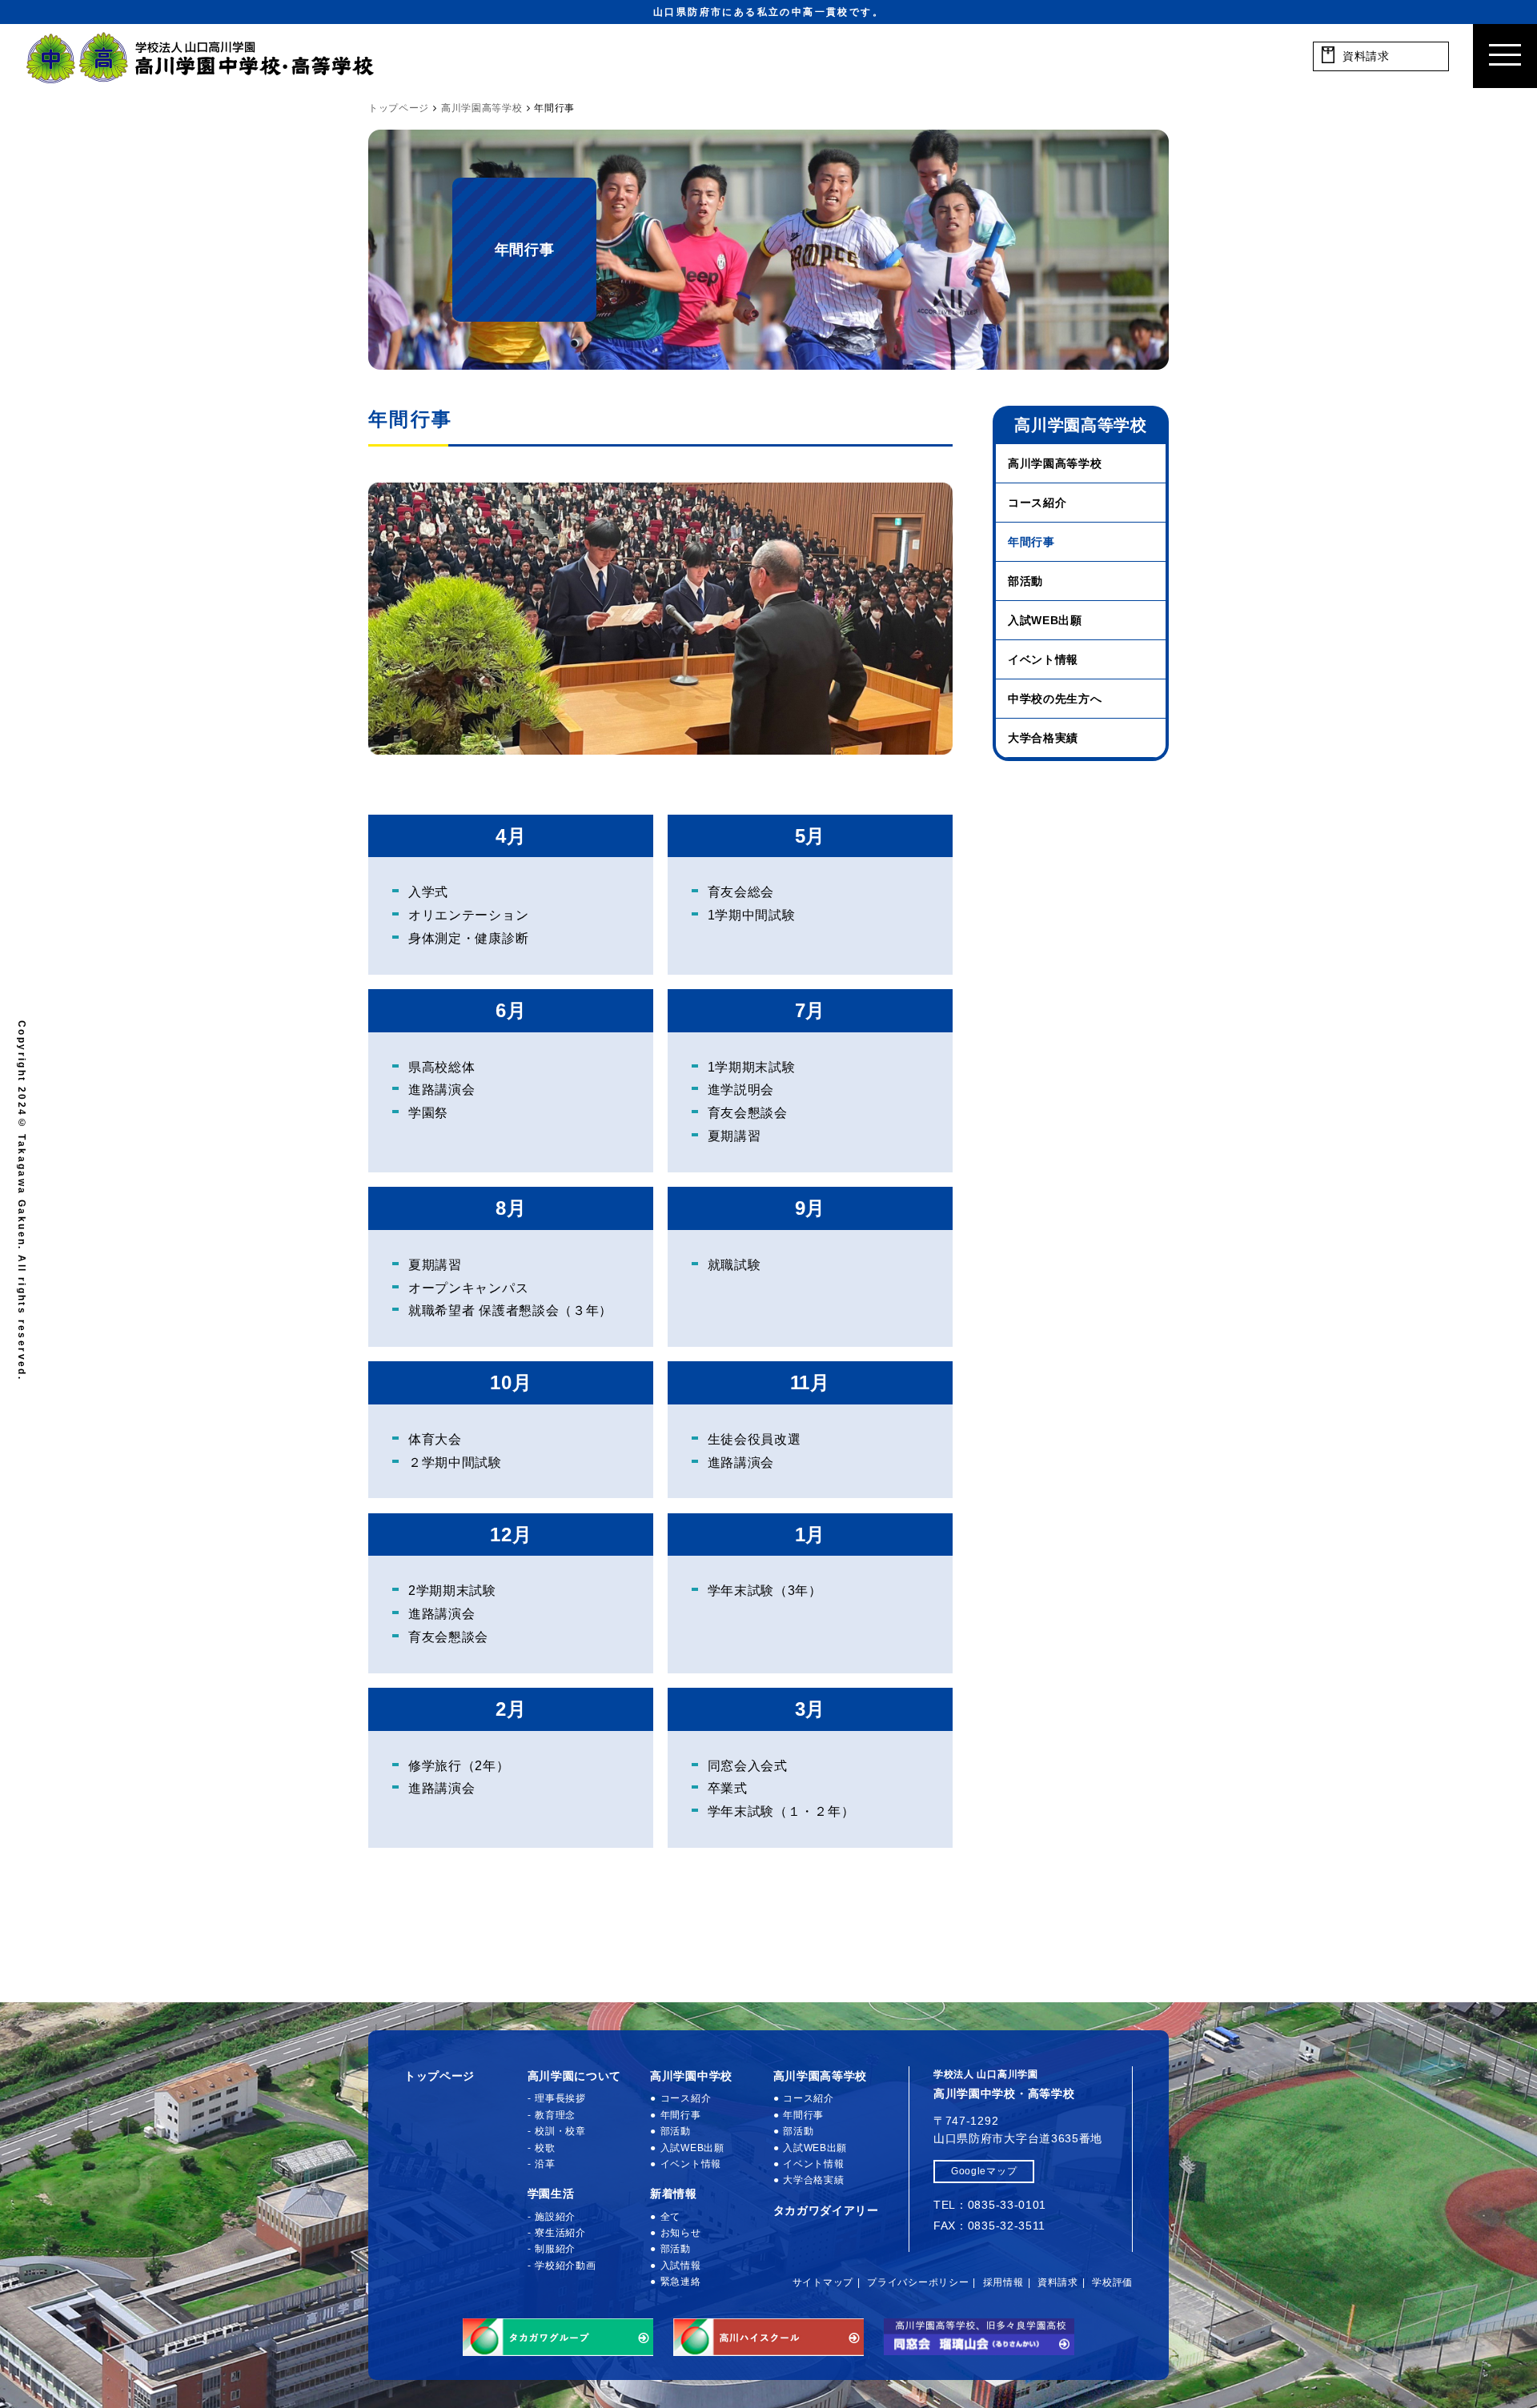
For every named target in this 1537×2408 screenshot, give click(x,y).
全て (670, 2217)
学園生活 (551, 2194)
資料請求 (1058, 2282)
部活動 (1025, 581)
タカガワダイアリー (826, 2210)
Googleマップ (984, 2171)
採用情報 (1003, 2282)
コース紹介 (1037, 503)
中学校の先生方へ (1055, 699)
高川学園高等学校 (1055, 463)
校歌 (545, 2148)
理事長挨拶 (560, 2098)
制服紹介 (555, 2249)
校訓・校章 (560, 2131)
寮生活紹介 (560, 2233)
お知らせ (681, 2233)
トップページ (439, 2076)
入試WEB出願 (1045, 620)
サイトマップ (823, 2282)
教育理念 (555, 2115)
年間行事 (1031, 542)
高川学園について (575, 2076)
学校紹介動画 (565, 2266)
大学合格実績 (1043, 738)
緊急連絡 (681, 2282)
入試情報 (681, 2266)
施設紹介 (555, 2217)
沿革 (545, 2164)
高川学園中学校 (691, 2076)
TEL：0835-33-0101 (990, 2205)
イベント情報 (1043, 659)
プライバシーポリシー (918, 2282)
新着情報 (674, 2194)
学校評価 (1112, 2282)
